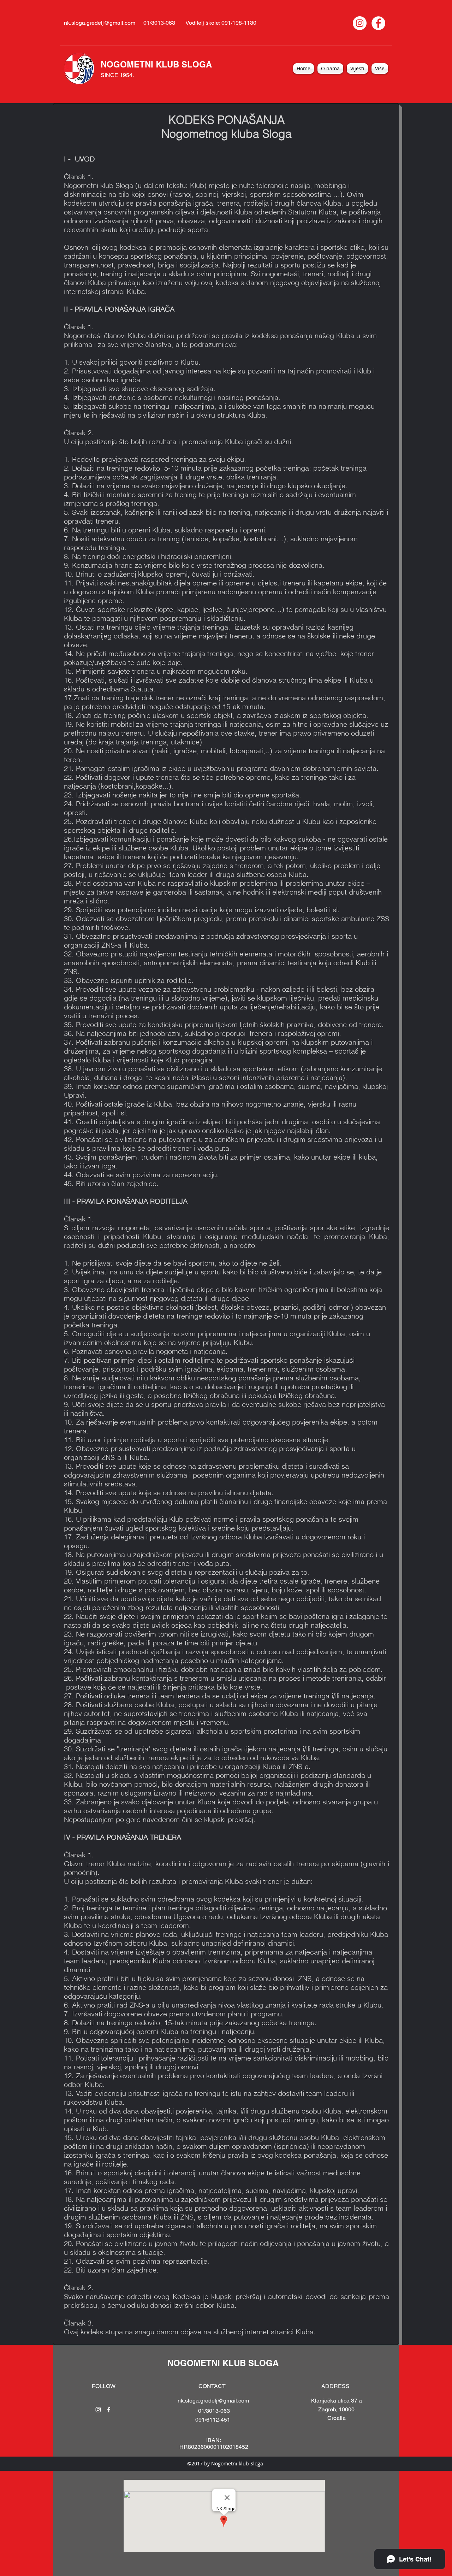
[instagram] (98, 2410)
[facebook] (109, 2410)
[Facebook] (378, 23)
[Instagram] (360, 23)
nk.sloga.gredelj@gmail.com (100, 23)
